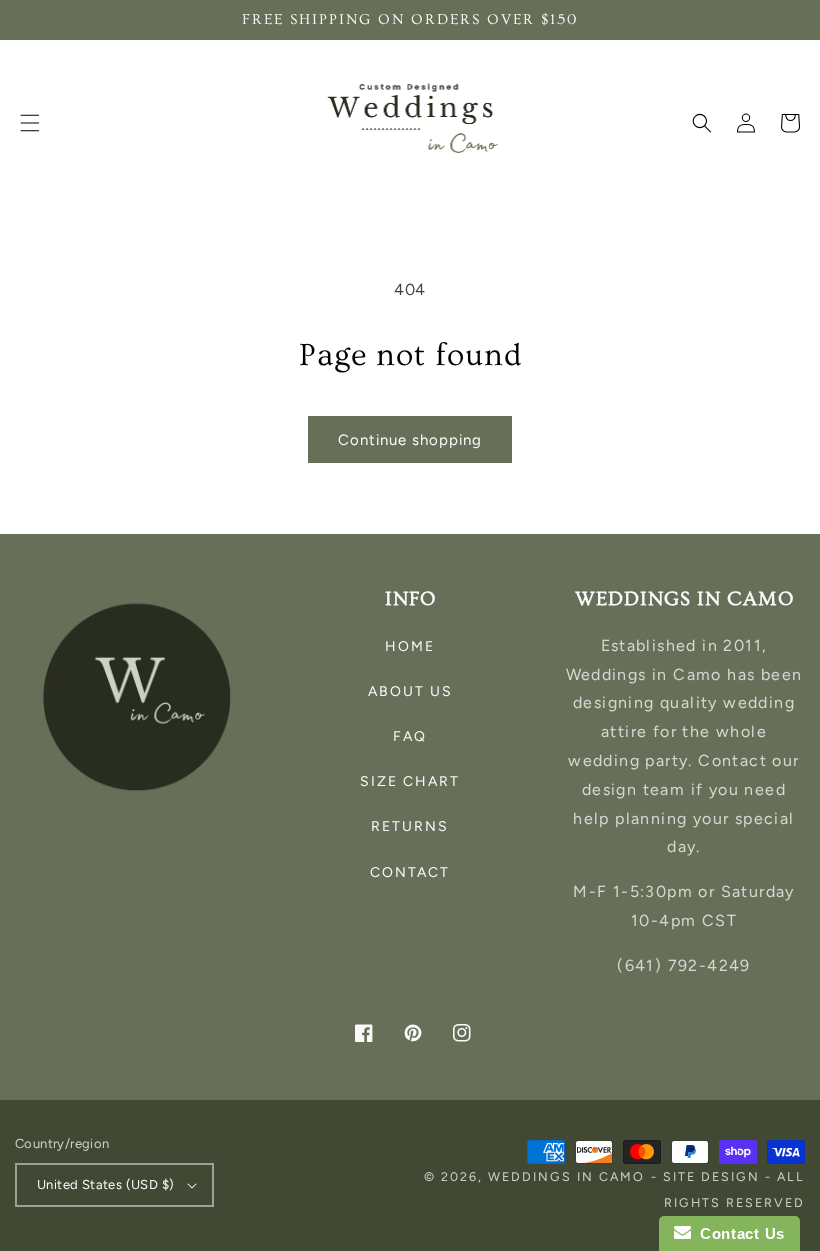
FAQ (410, 736)
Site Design (711, 1176)
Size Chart (410, 781)
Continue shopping (410, 440)
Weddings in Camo (566, 1176)
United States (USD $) (105, 1184)
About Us (410, 691)
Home (410, 646)
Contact (410, 872)
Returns (410, 826)
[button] (30, 123)
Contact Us (738, 1233)
